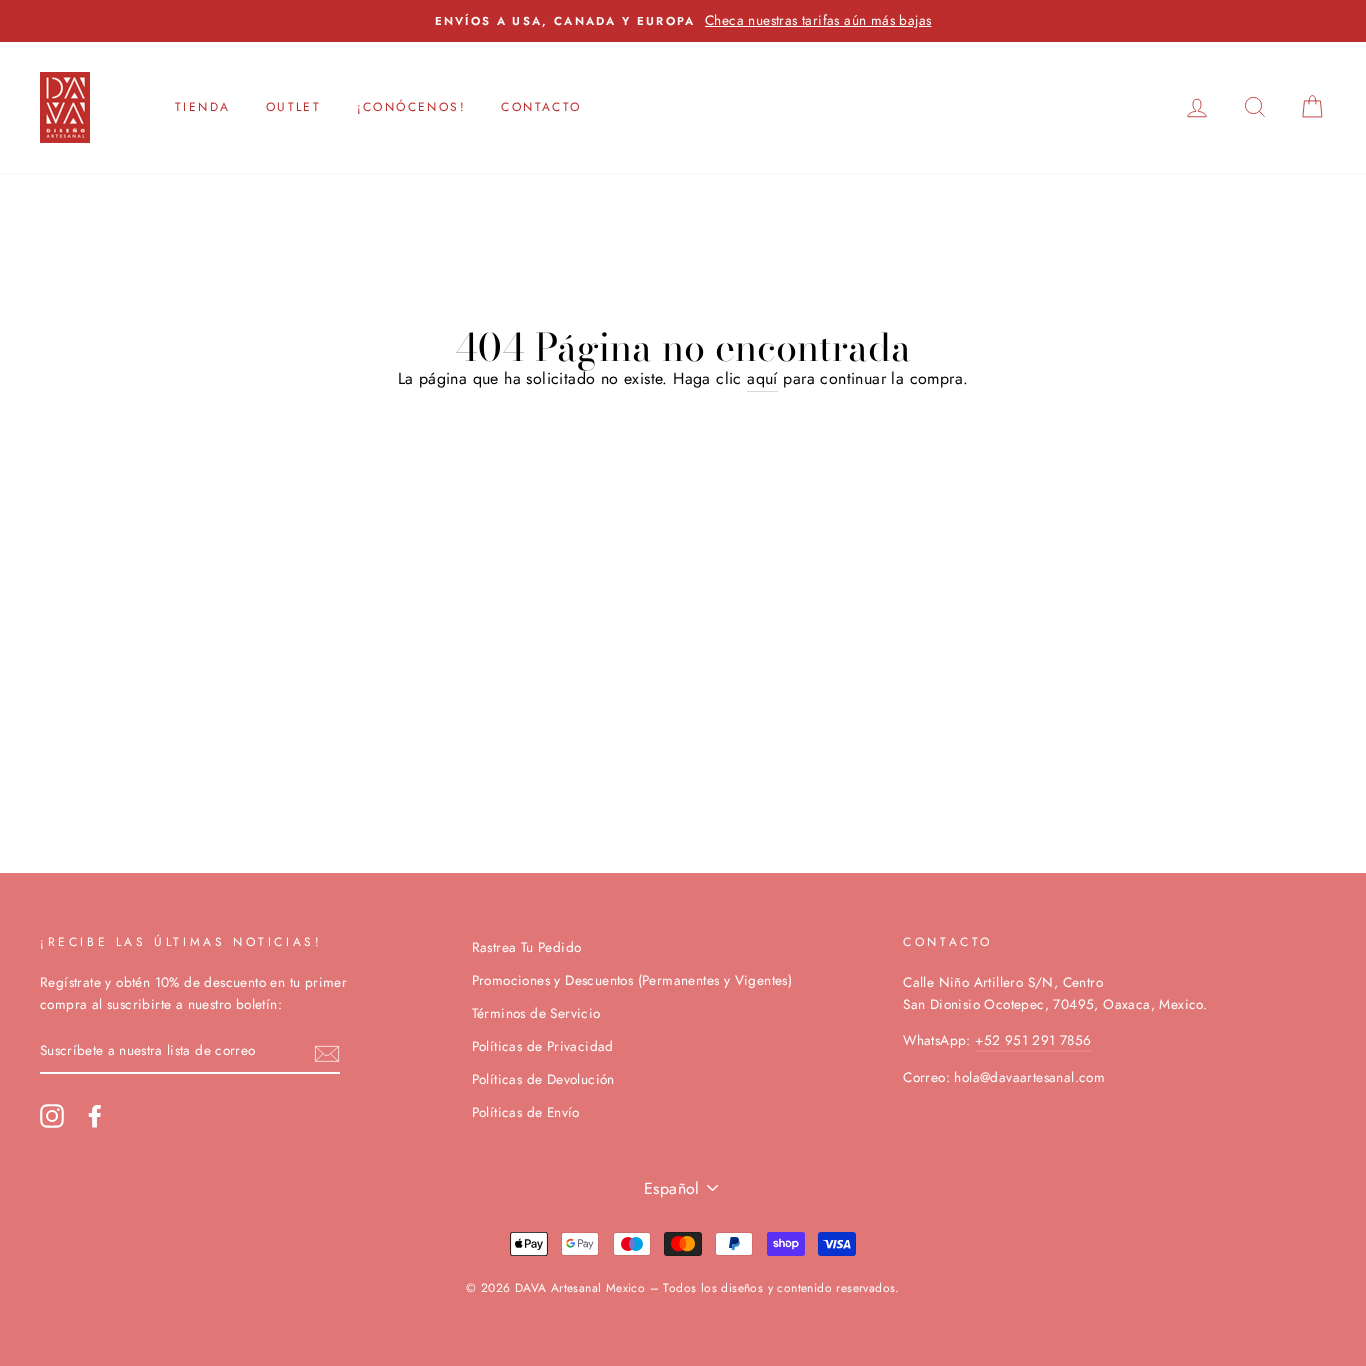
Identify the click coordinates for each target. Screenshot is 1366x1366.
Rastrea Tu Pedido (527, 947)
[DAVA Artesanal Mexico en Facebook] (95, 1116)
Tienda (202, 107)
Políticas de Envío (526, 1112)
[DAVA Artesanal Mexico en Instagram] (52, 1116)
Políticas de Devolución (543, 1079)
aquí (762, 378)
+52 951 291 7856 (1033, 1040)
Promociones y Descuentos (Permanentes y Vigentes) (632, 980)
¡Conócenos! (411, 107)
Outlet (293, 107)
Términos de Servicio (536, 1013)
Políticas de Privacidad (543, 1046)
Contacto (541, 107)
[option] (683, 21)
